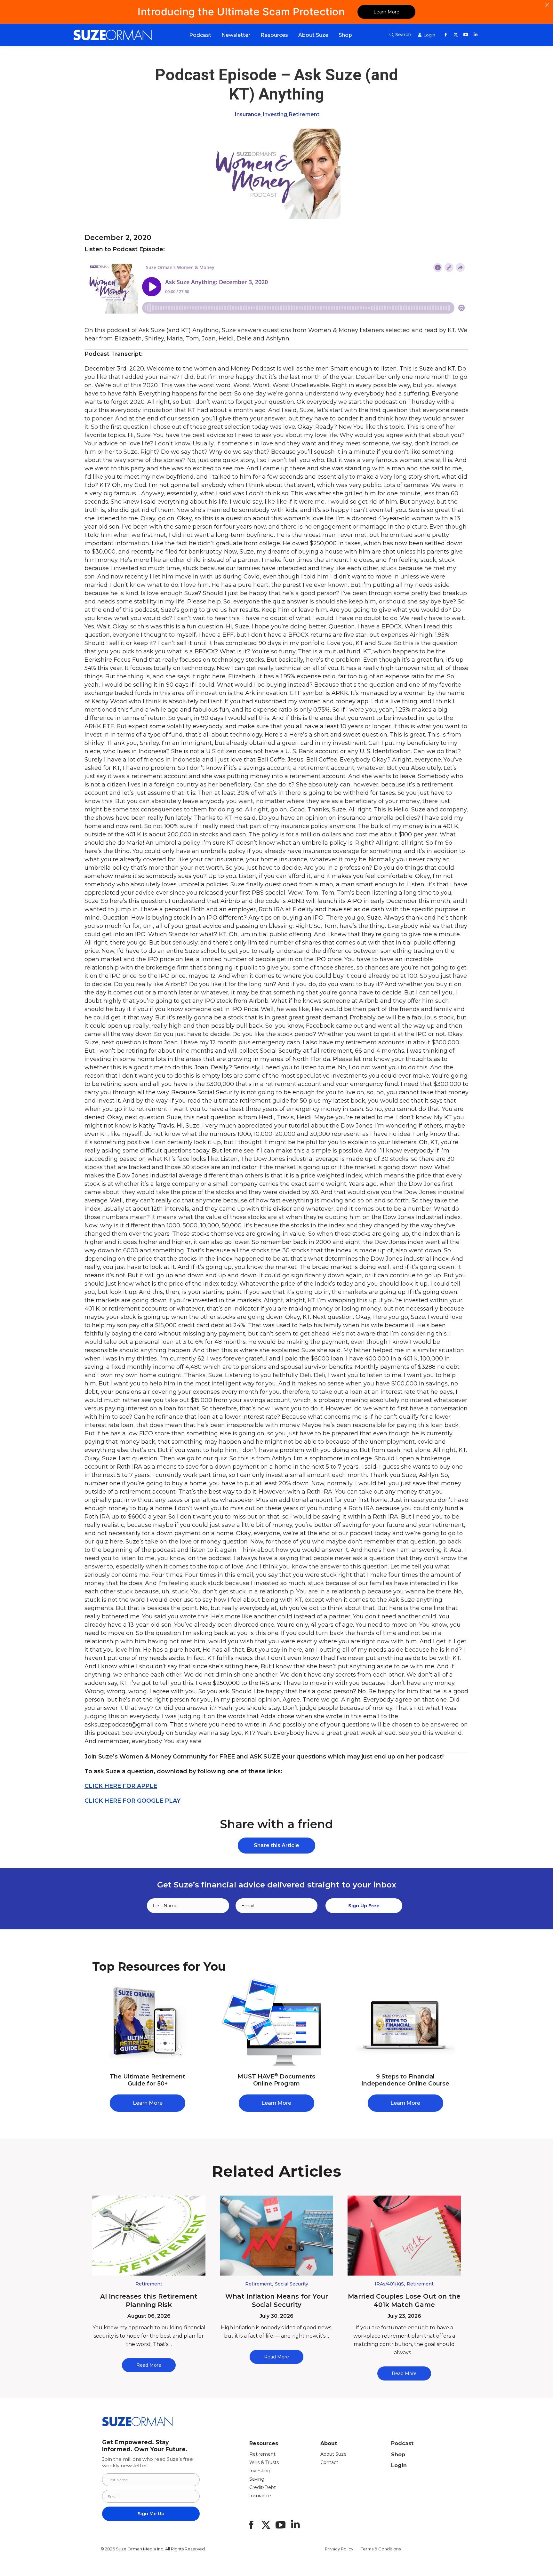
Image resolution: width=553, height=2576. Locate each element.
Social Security (292, 2284)
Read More (149, 2365)
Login (399, 2465)
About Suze (333, 2454)
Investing (275, 114)
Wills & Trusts (264, 2462)
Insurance (248, 114)
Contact (329, 2462)
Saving (257, 2479)
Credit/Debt (263, 2487)
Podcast (402, 2443)
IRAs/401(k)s (389, 2284)
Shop (398, 2455)
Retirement (304, 114)
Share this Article (276, 1845)
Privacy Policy (339, 2549)
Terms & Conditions (381, 2549)
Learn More (386, 12)
